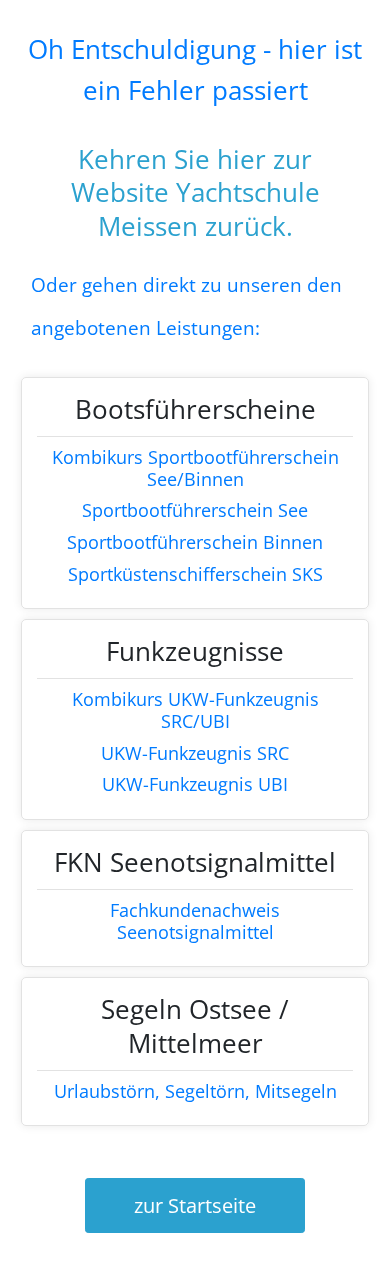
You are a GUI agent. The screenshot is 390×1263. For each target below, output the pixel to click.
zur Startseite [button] (195, 1205)
